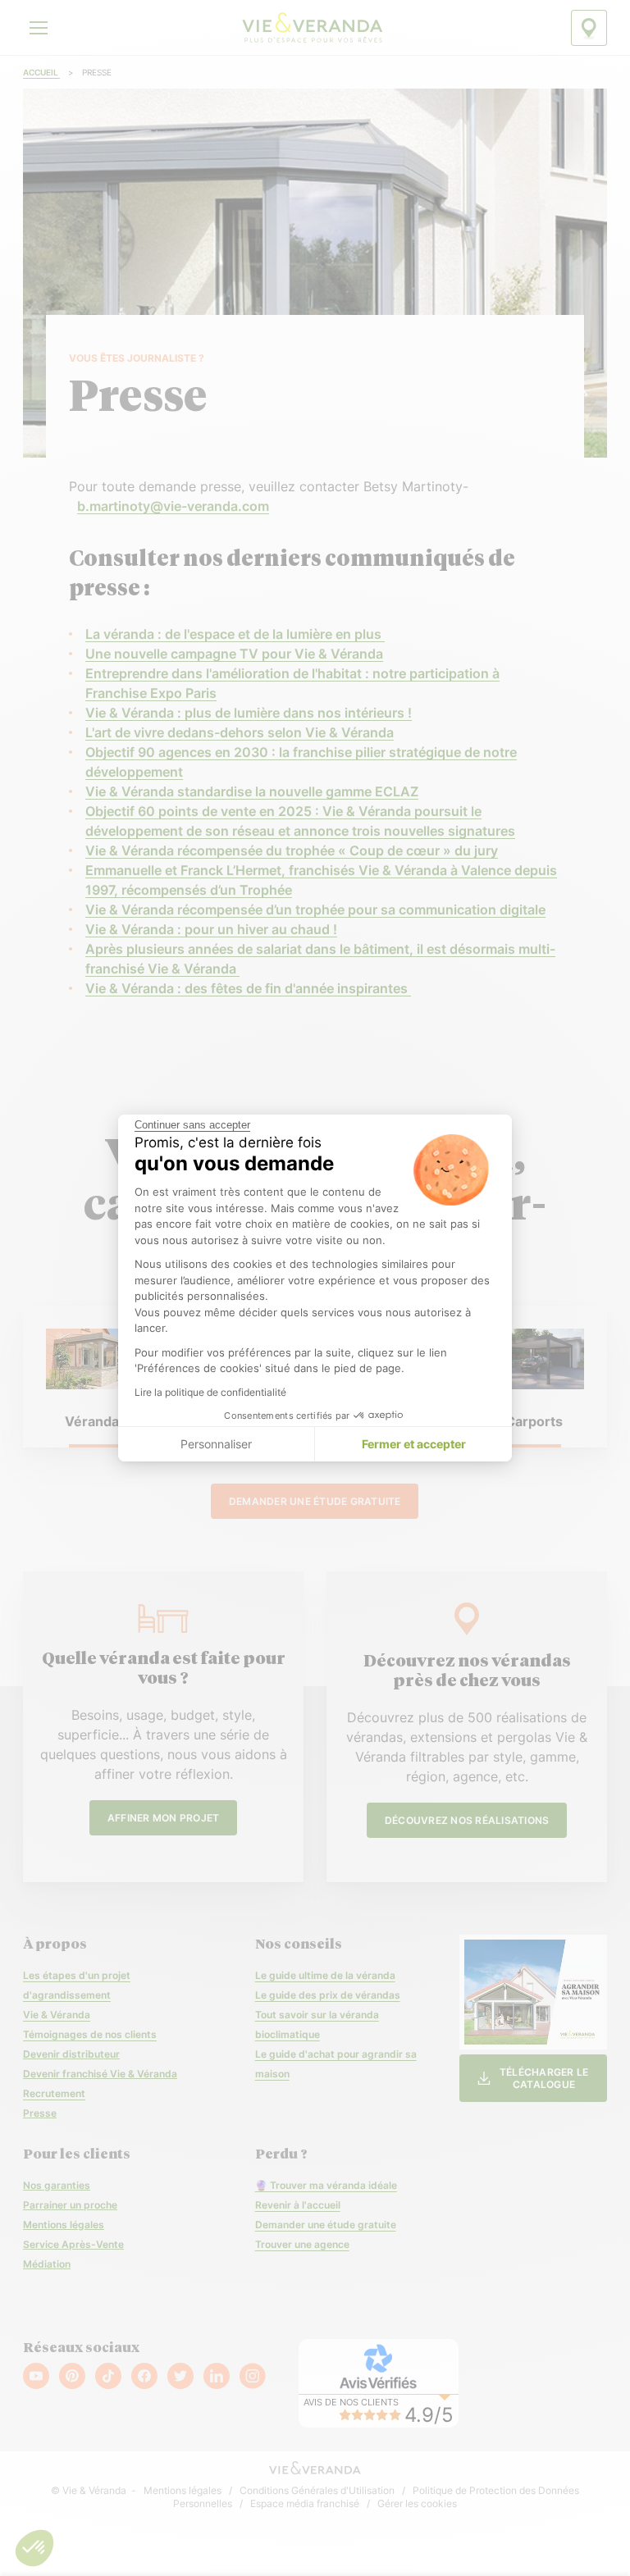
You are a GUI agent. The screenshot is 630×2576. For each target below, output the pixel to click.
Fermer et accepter (414, 1444)
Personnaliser (216, 1444)
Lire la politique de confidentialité (210, 1392)
